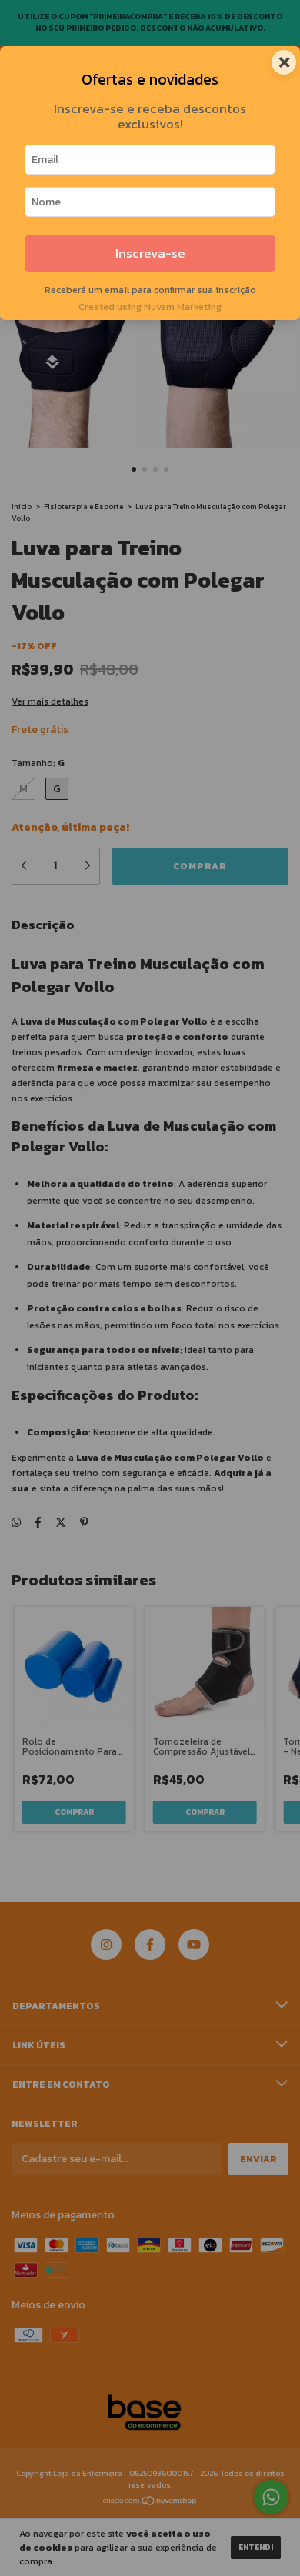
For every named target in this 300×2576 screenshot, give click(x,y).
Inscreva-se (150, 253)
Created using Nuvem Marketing (150, 307)
